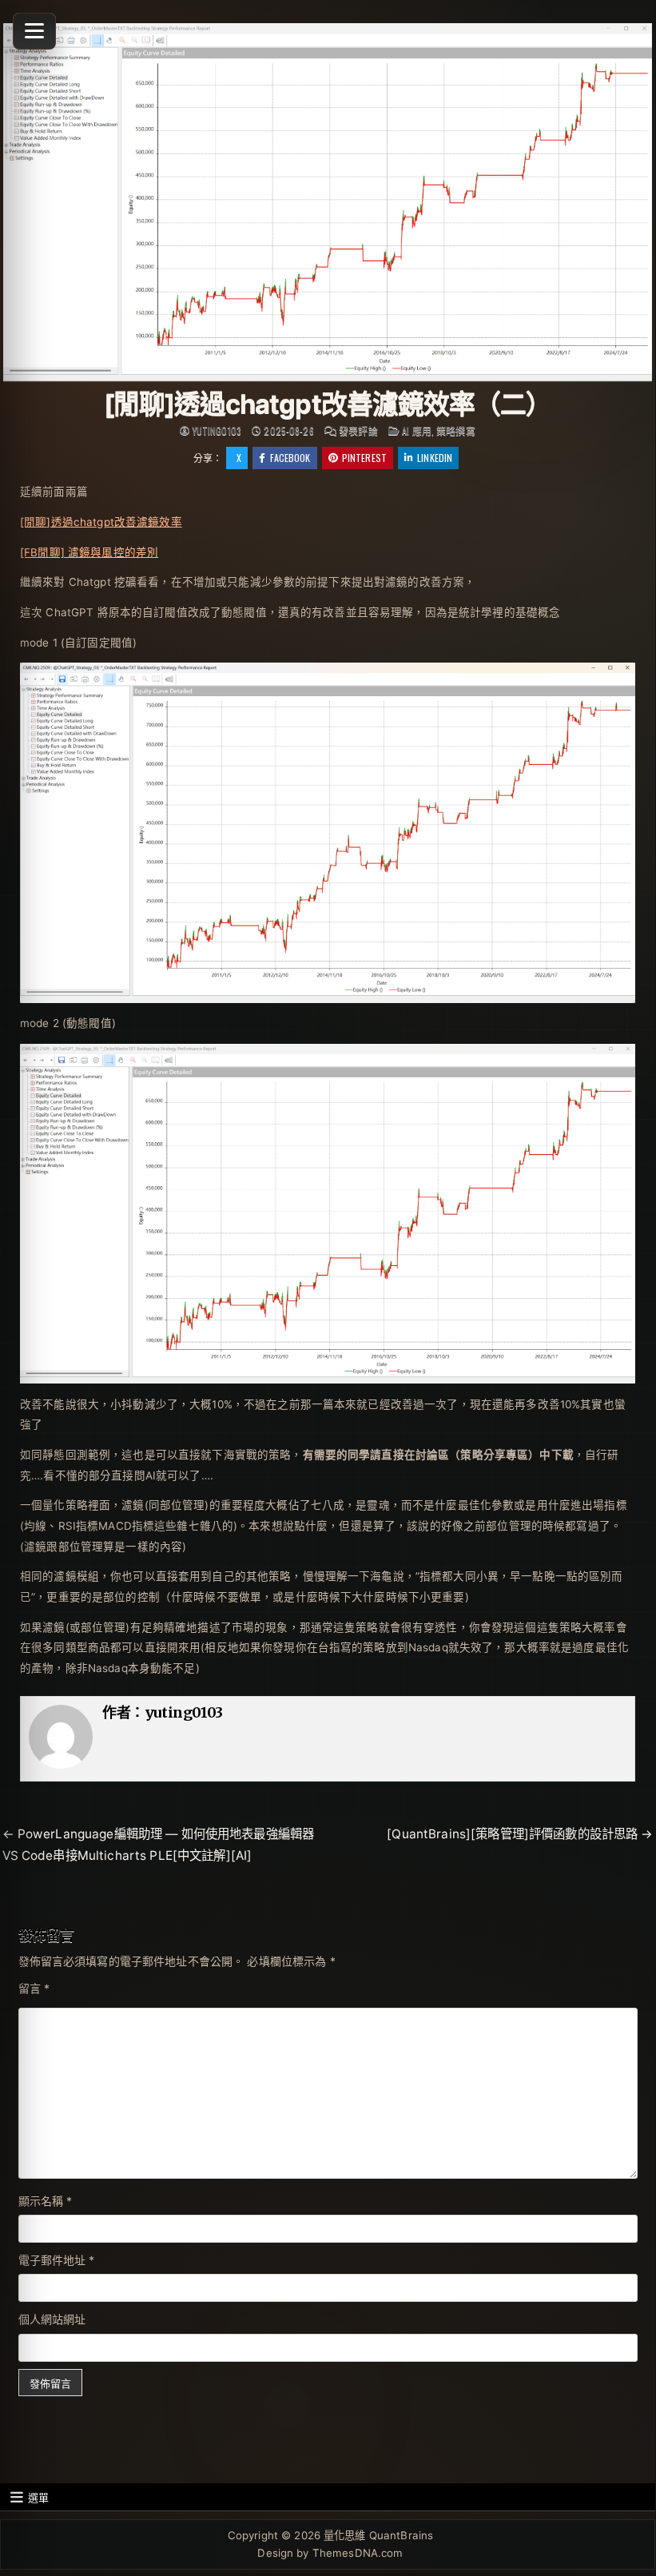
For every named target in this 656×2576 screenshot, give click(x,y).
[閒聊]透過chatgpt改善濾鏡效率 (101, 522)
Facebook (290, 458)
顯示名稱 (46, 2201)
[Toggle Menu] (34, 31)
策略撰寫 (456, 430)
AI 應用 (417, 430)
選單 (38, 2497)
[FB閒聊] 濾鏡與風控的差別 (89, 552)
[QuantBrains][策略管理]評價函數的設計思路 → (520, 1834)
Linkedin (435, 458)
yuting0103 (217, 431)
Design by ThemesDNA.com (330, 2553)
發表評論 (358, 431)
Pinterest (364, 458)
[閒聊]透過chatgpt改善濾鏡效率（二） (327, 404)
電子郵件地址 (57, 2260)
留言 (34, 1988)
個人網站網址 (52, 2319)
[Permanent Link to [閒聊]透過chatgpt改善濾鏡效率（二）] (328, 202)
